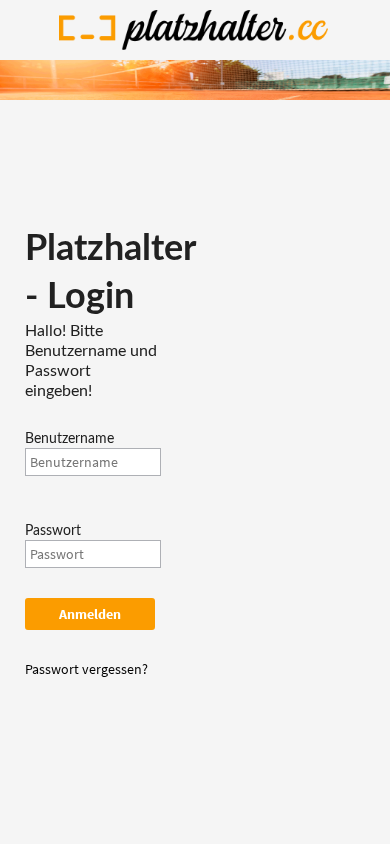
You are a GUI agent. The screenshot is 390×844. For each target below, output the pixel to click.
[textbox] (93, 462)
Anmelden (90, 614)
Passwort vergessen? (86, 669)
